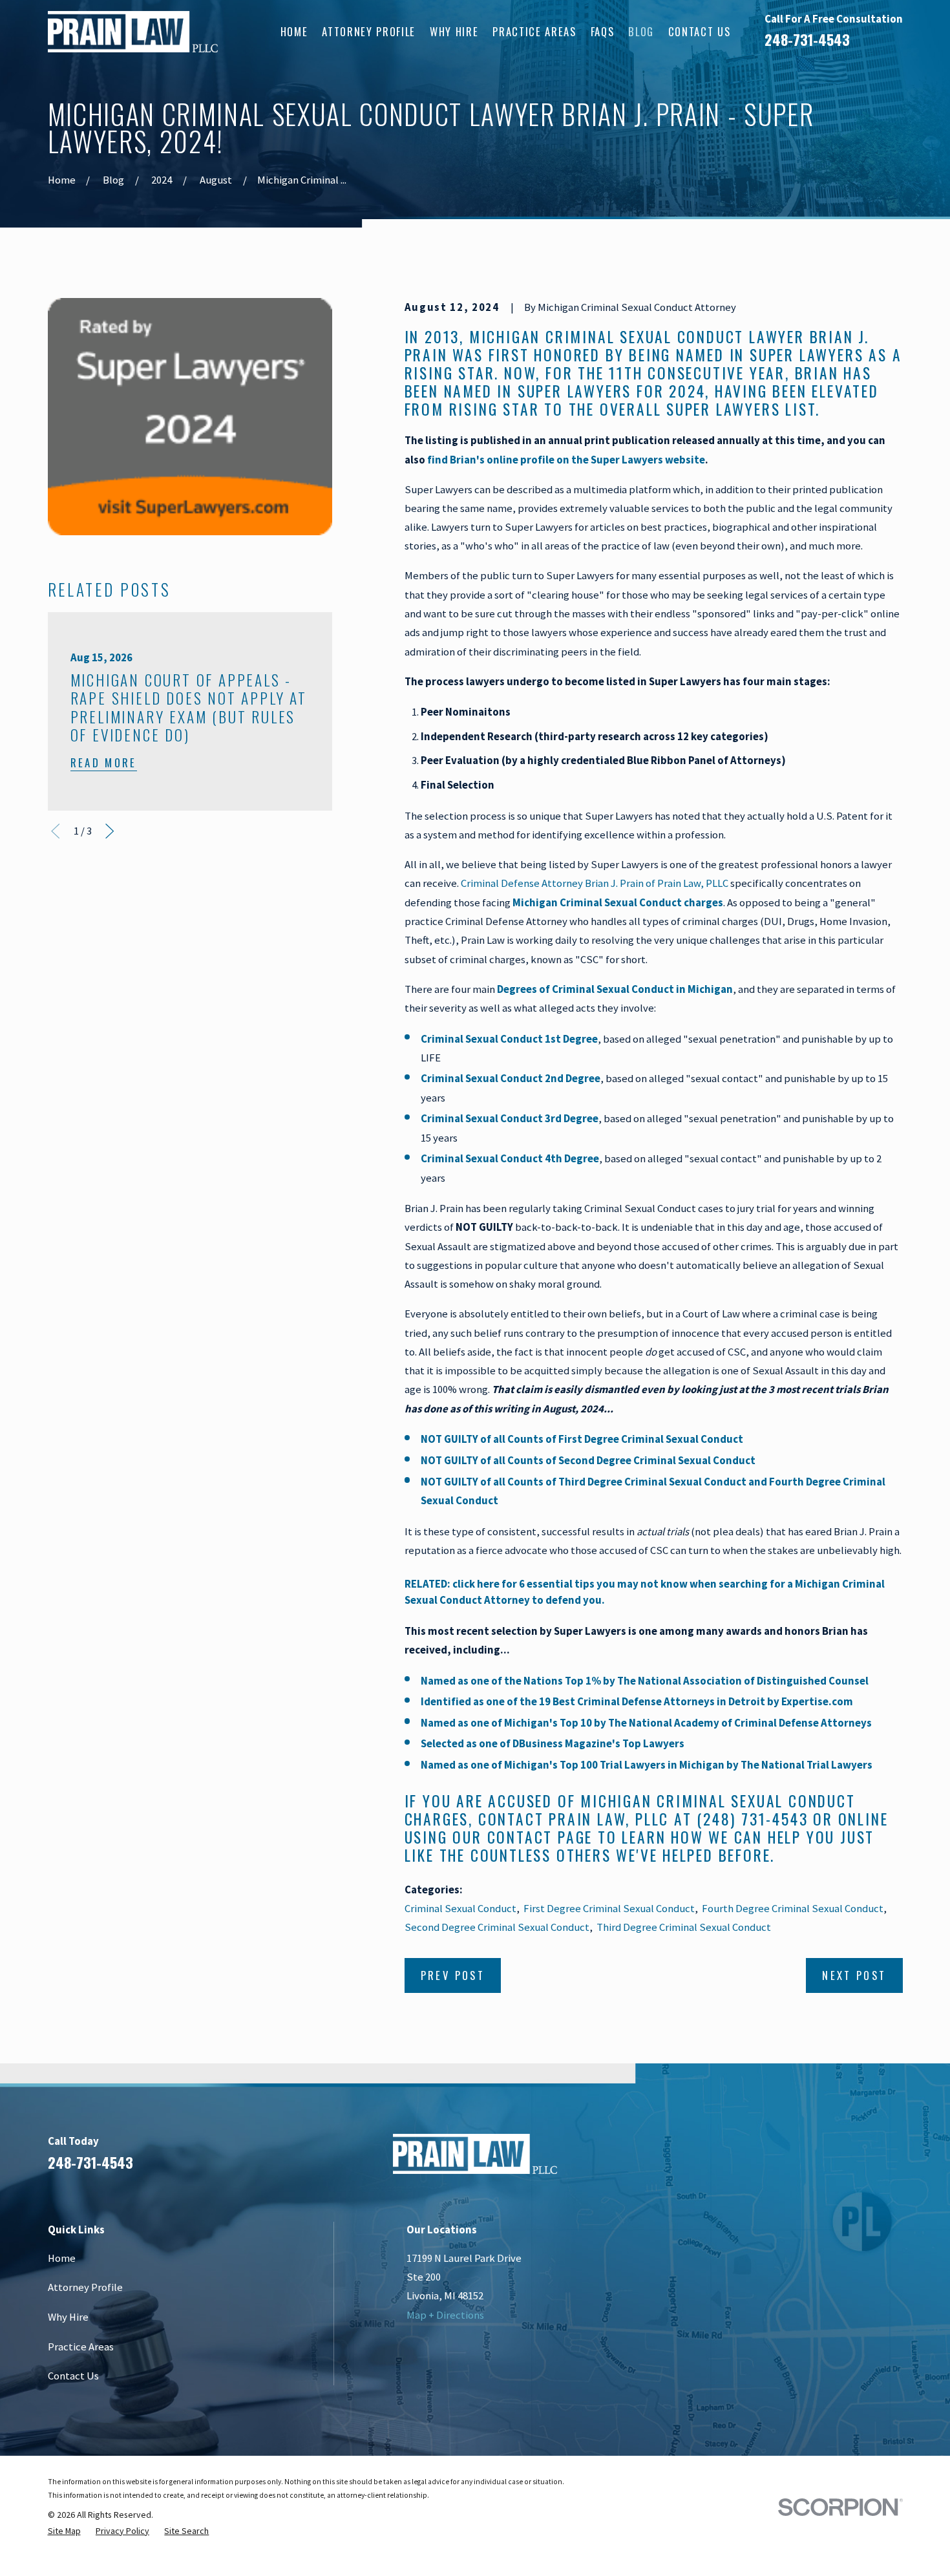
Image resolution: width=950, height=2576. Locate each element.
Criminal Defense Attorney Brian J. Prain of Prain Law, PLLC (595, 883)
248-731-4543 (807, 39)
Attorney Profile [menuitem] (369, 31)
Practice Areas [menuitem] (534, 31)
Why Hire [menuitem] (454, 31)
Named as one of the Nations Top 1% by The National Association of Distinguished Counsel (646, 1681)
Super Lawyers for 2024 (611, 391)
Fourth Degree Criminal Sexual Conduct (793, 1909)
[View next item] (110, 831)
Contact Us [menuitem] (700, 31)
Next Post (854, 1975)
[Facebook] (792, 2159)
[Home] (133, 32)
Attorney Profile (85, 2287)
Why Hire (68, 2317)
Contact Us (73, 2376)
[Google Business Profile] (860, 2159)
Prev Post (453, 1975)
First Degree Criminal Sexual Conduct (609, 1909)
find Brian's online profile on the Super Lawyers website (566, 460)
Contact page (540, 1837)
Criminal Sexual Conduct (460, 1909)
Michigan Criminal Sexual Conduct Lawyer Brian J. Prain (637, 346)
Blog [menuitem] (641, 31)
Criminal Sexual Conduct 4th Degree (510, 1159)
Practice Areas (81, 2347)
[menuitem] (64, 2531)
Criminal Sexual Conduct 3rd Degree (510, 1119)
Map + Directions (445, 2315)
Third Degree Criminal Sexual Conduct (684, 1927)
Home (62, 2258)
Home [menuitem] (294, 31)
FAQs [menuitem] (603, 31)
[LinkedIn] (826, 2159)
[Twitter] (895, 2159)
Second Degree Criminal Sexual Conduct (497, 1927)
